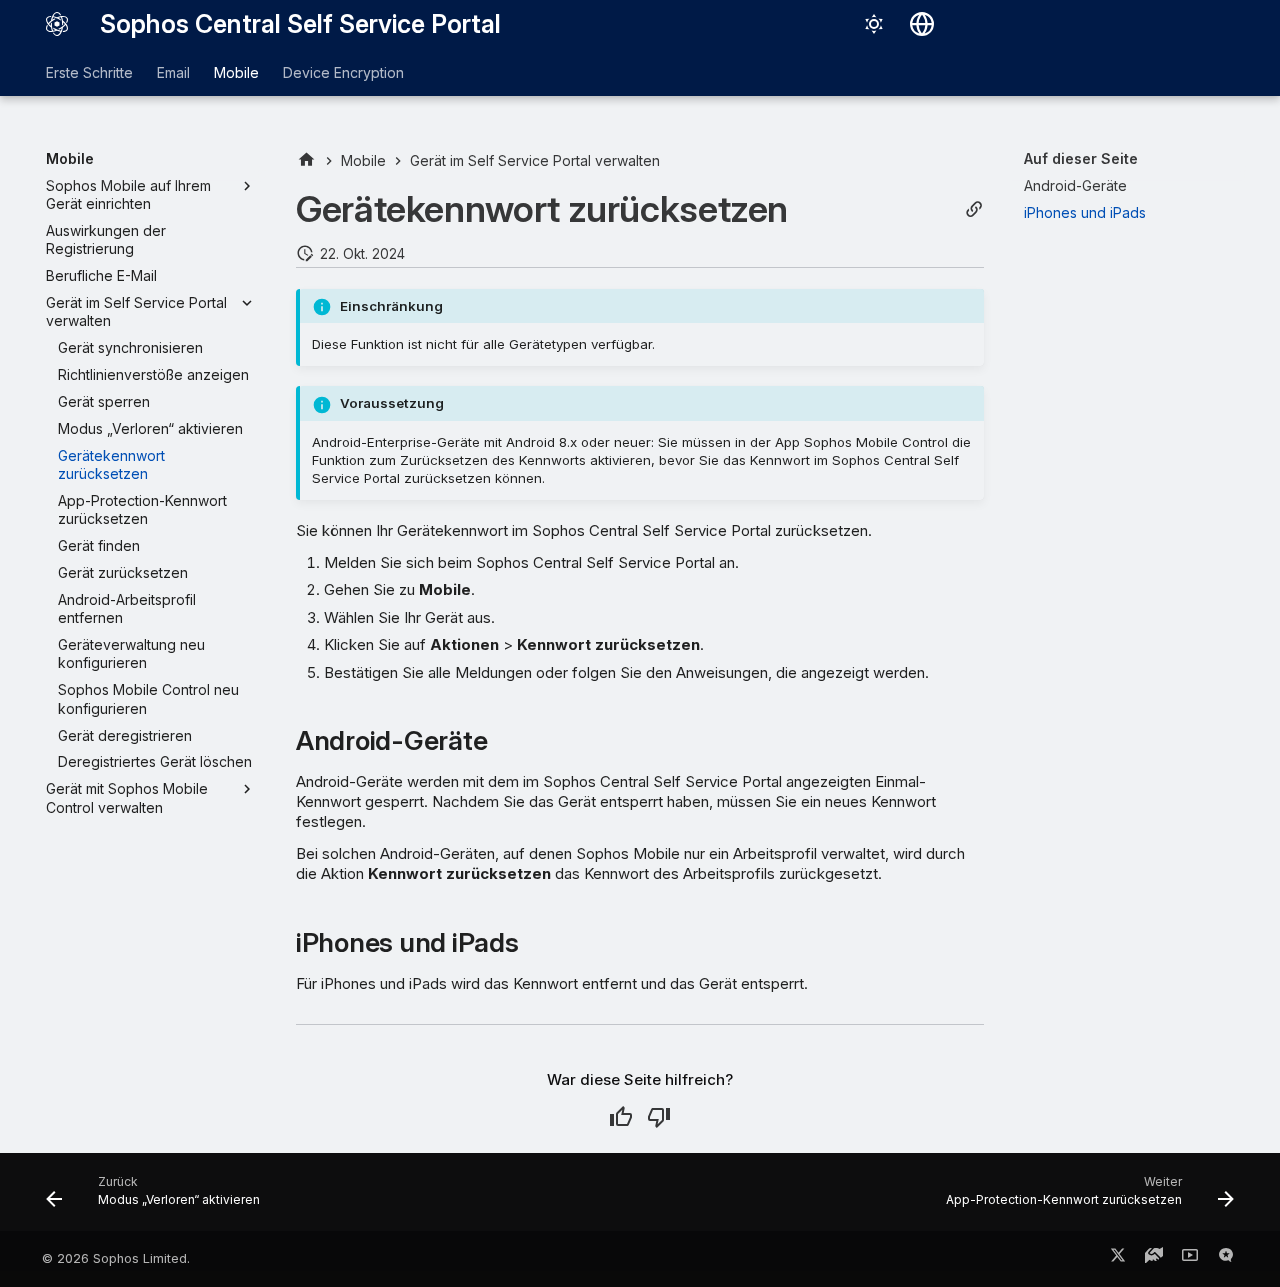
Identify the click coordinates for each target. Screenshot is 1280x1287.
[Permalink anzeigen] (974, 209)
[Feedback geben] (1226, 1259)
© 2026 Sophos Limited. (116, 1258)
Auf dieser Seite (1081, 158)
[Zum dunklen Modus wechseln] (874, 24)
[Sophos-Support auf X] (1118, 1259)
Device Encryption (343, 72)
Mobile (236, 72)
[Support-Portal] (1154, 1259)
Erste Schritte (89, 72)
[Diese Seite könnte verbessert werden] (659, 1117)
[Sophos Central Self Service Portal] (57, 24)
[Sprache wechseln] (922, 24)
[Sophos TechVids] (1190, 1259)
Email (173, 72)
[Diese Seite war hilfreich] (621, 1117)
